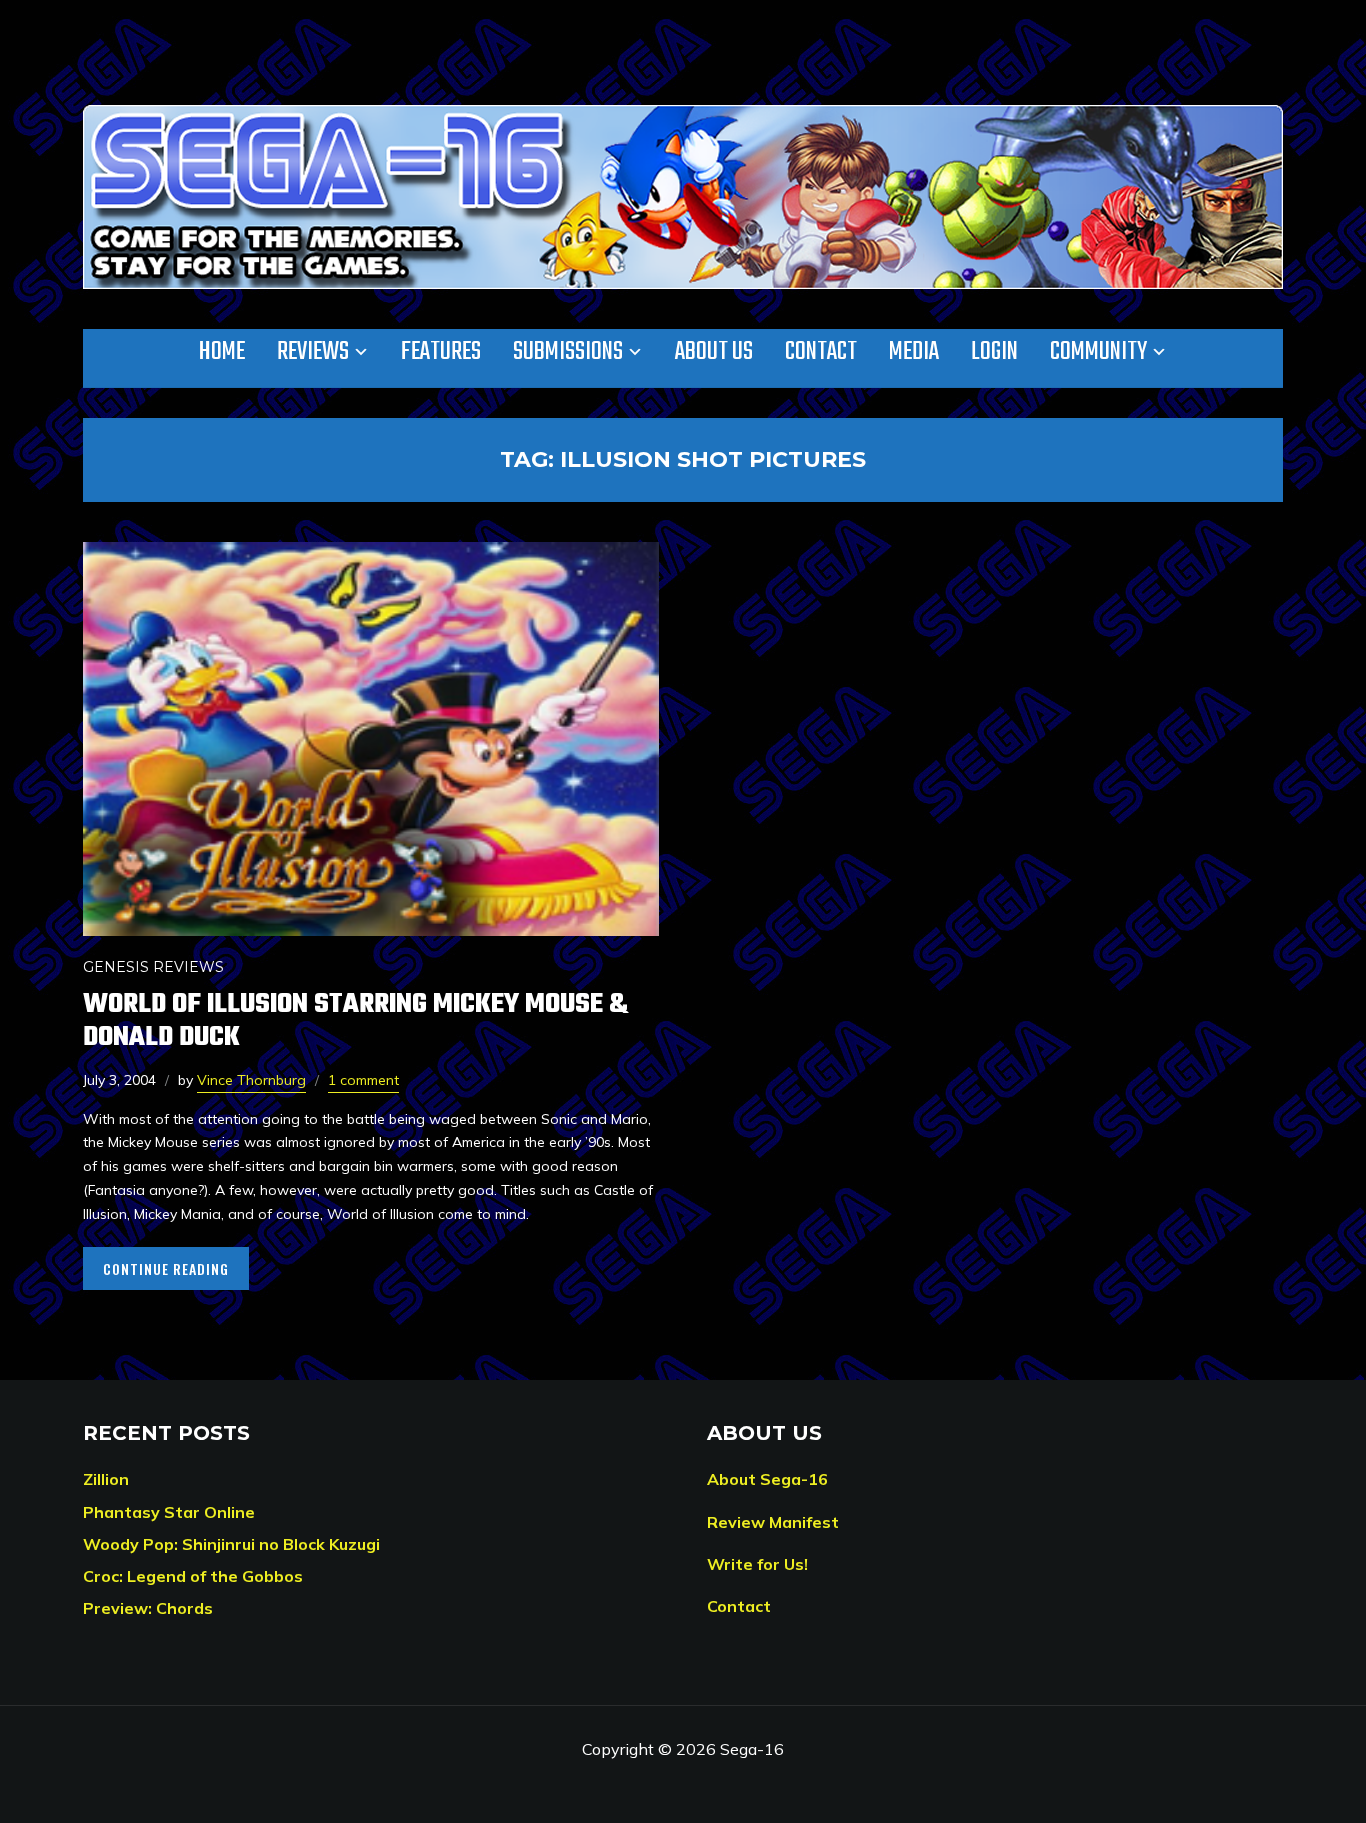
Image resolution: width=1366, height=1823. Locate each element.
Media (914, 352)
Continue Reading (166, 1268)
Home (222, 352)
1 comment (363, 1080)
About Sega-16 (767, 1479)
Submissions (568, 352)
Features (441, 352)
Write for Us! (757, 1564)
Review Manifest (773, 1522)
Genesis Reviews (153, 967)
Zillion (106, 1479)
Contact (821, 352)
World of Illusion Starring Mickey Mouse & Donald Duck (355, 1021)
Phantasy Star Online (169, 1512)
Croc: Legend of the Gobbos (193, 1576)
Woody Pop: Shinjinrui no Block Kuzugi (231, 1544)
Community (1098, 352)
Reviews (313, 352)
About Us (714, 352)
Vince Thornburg (251, 1080)
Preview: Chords (148, 1608)
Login (994, 352)
